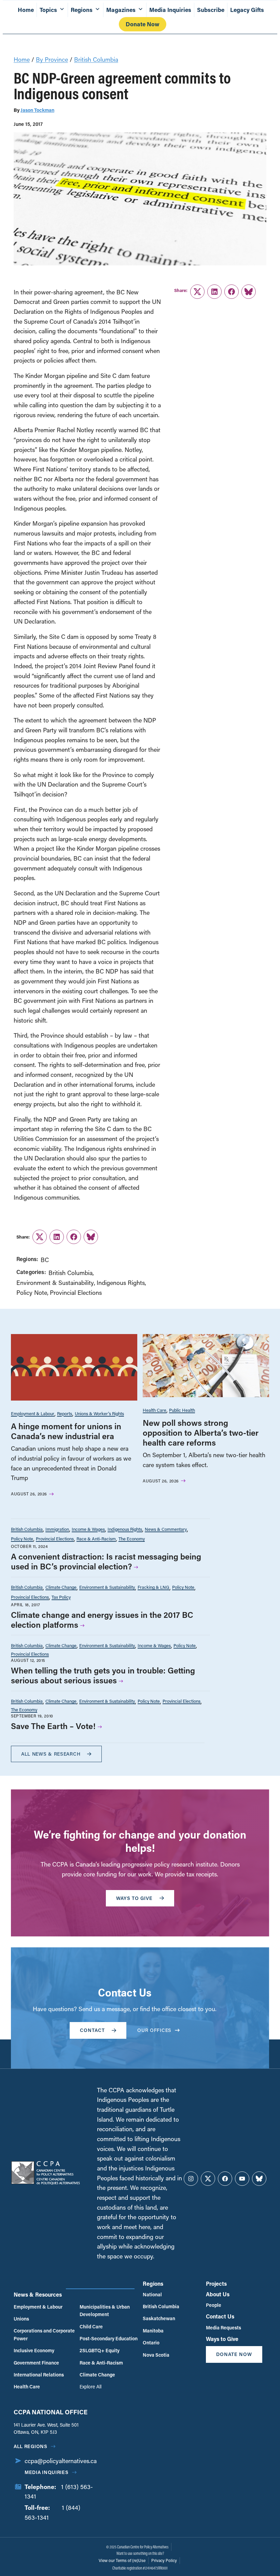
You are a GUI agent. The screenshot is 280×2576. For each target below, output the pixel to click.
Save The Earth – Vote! (53, 1726)
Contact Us (220, 2316)
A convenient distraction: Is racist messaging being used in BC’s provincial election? (106, 1561)
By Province (52, 59)
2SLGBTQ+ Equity (100, 2350)
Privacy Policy (164, 2560)
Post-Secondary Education (109, 2338)
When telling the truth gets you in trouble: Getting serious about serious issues (103, 1675)
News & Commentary (166, 1529)
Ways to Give (222, 2339)
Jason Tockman (37, 110)
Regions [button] (82, 10)
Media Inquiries (170, 10)
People (214, 2305)
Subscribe (211, 10)
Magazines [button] (121, 10)
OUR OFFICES (154, 2030)
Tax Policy (61, 1597)
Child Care (91, 2326)
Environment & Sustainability (55, 1283)
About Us (218, 2294)
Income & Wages (88, 1529)
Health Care (155, 1410)
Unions (21, 2319)
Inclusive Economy (34, 2350)
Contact (92, 2030)
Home (26, 10)
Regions (153, 2284)
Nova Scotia (156, 2355)
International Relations (39, 2375)
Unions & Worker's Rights (99, 1413)
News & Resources (38, 2294)
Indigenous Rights (121, 1283)
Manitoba (153, 2331)
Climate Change (61, 1587)
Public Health (182, 1410)
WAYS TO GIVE (134, 1898)
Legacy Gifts (247, 10)
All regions (31, 2446)
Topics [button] (48, 10)
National (152, 2294)
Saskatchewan (159, 2318)
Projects (216, 2284)
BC (45, 1260)
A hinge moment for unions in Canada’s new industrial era (66, 1431)
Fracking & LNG (153, 1587)
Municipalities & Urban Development (105, 2310)
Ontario (151, 2343)
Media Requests (223, 2328)
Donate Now (143, 24)
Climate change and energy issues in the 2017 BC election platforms (102, 1620)
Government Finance (36, 2363)
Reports (65, 1413)
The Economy (132, 1539)
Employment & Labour (33, 1413)
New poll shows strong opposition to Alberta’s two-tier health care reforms (201, 1432)
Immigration (57, 1529)
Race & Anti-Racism (96, 1539)
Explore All (90, 2387)
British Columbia (96, 59)
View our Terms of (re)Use (122, 2560)
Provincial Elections (76, 1292)
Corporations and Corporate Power (44, 2334)
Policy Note (32, 1292)
